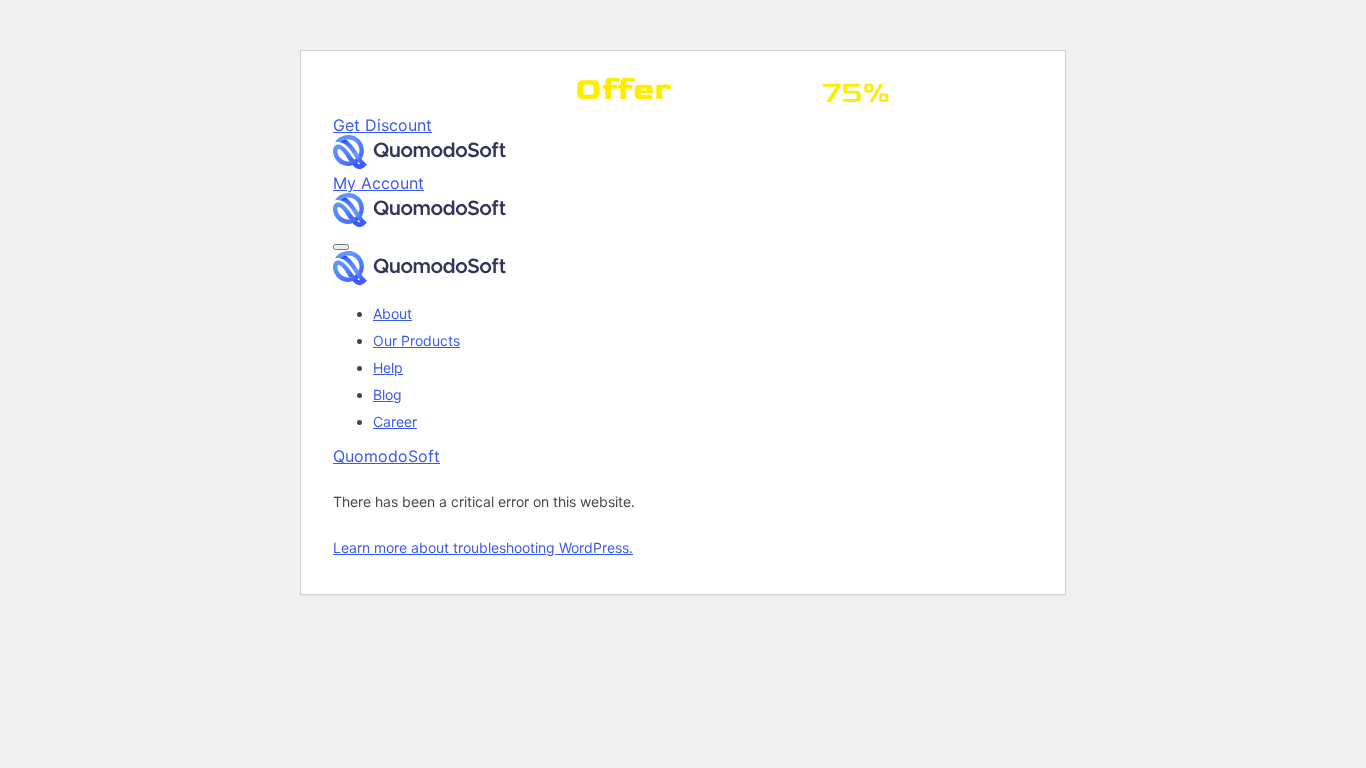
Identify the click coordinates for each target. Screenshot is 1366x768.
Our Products (416, 340)
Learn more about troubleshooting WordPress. (483, 547)
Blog (387, 394)
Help (388, 367)
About (392, 313)
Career (395, 421)
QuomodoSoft (386, 456)
